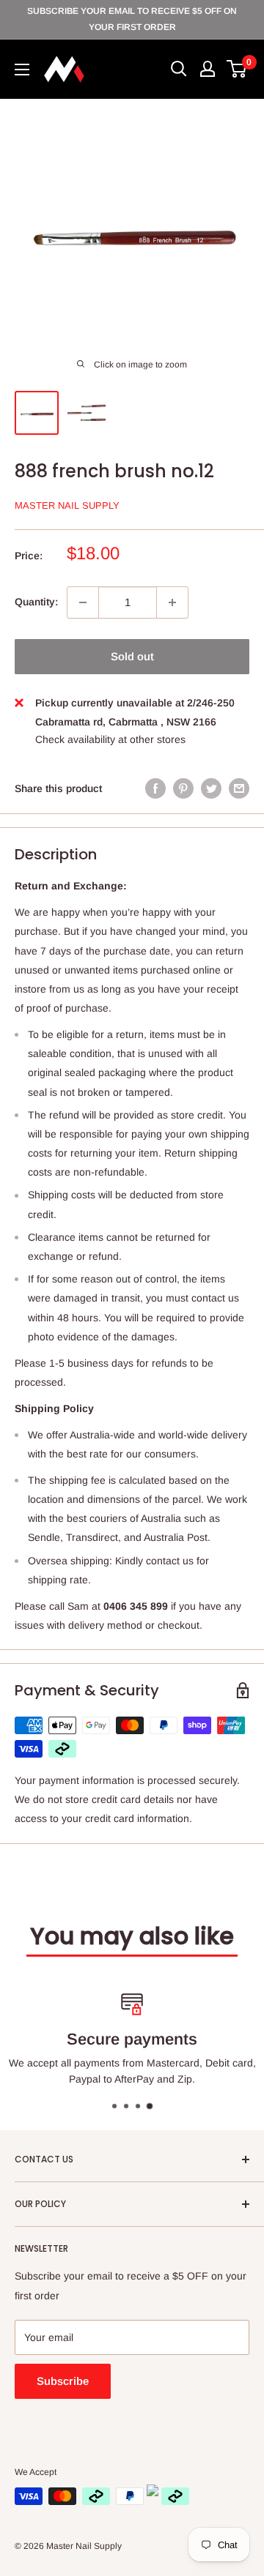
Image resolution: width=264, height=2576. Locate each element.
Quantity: (36, 602)
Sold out (132, 656)
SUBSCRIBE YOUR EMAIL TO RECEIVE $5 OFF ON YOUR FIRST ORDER (132, 19)
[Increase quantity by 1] (172, 602)
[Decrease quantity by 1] (83, 602)
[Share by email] (239, 788)
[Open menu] (22, 70)
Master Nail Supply (67, 505)
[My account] (208, 69)
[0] (237, 69)
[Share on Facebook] (155, 788)
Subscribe (63, 2381)
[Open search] (179, 69)
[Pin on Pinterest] (183, 788)
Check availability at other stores (110, 739)
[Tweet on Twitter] (211, 788)
